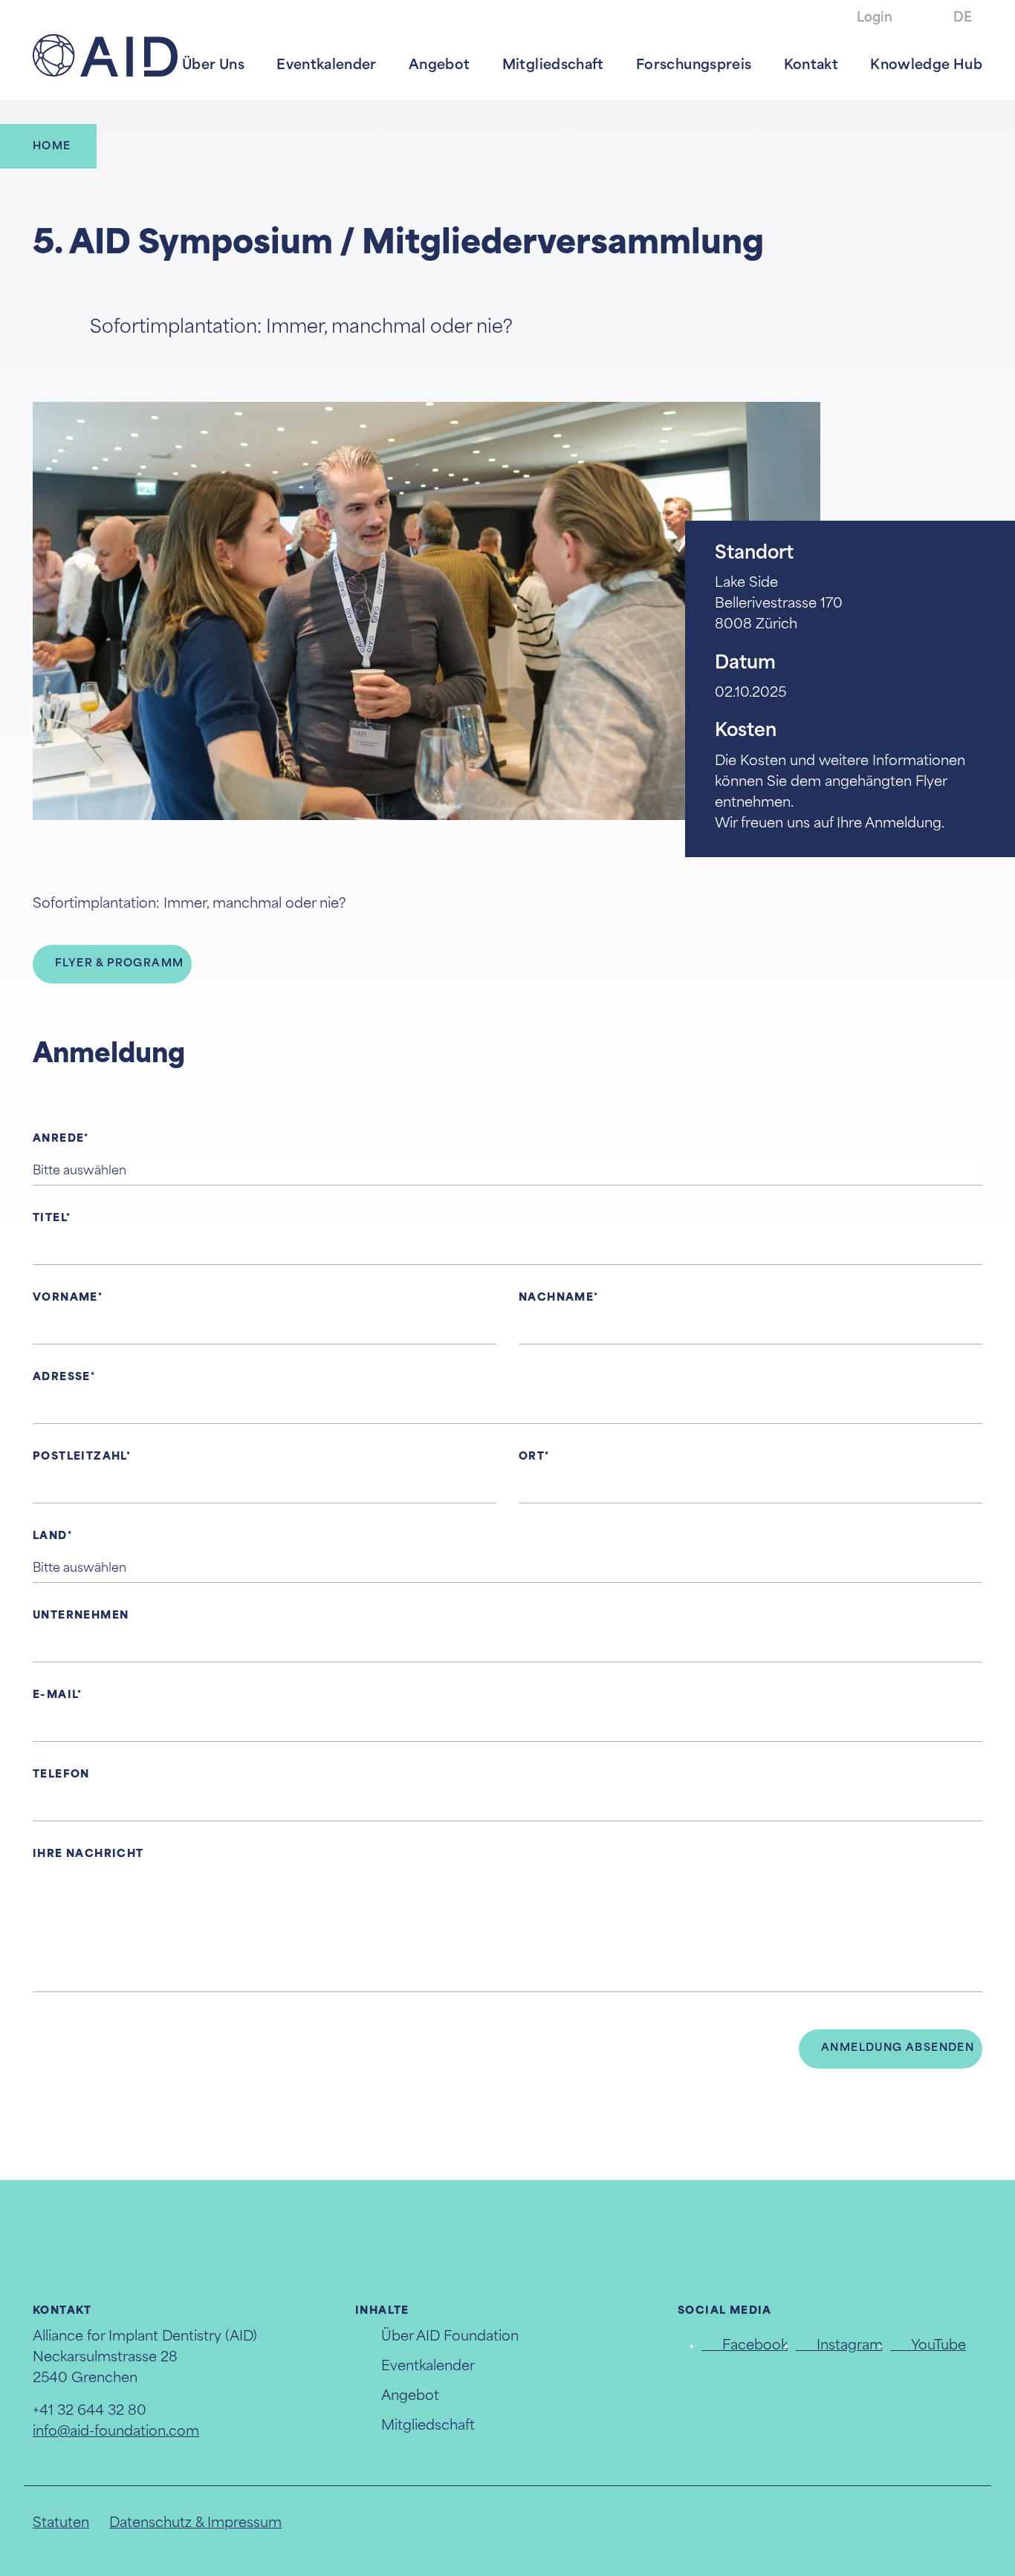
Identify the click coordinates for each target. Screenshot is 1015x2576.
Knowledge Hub (926, 66)
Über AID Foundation (450, 2338)
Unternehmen (81, 1616)
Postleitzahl (80, 1457)
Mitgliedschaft (553, 66)
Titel (49, 1219)
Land (50, 1536)
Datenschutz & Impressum (195, 2524)
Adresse (62, 1378)
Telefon (61, 1775)
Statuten (61, 2524)
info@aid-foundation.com (116, 2433)
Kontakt (811, 66)
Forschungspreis (694, 66)
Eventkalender (327, 66)
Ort (532, 1457)
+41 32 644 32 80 (90, 2412)
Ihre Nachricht (88, 1854)
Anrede (58, 1139)
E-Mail (55, 1695)
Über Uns (213, 66)
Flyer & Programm (119, 964)
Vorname (65, 1298)
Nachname (556, 1298)
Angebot (440, 66)
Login (875, 18)
